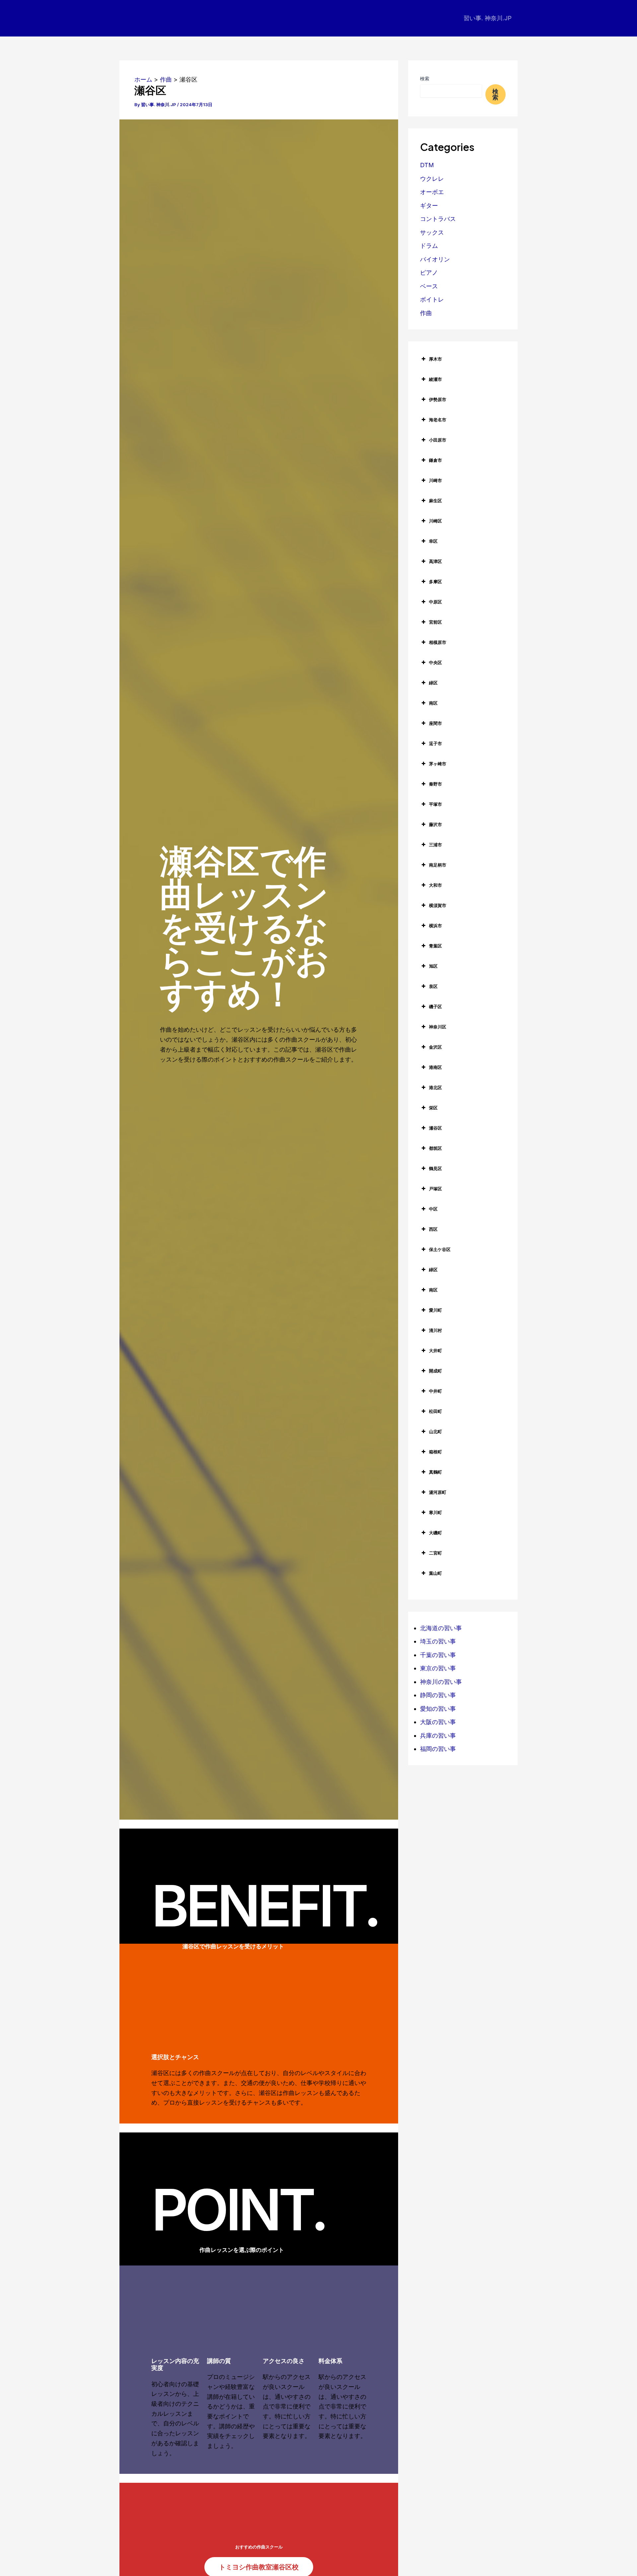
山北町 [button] (435, 1431)
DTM (427, 165)
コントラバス (438, 219)
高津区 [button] (435, 561)
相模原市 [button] (438, 642)
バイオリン (435, 259)
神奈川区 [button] (438, 1027)
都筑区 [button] (435, 1148)
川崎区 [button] (435, 521)
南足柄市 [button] (438, 865)
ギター (429, 206)
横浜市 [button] (435, 926)
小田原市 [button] (438, 440)
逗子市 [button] (435, 743)
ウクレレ (432, 179)
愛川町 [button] (435, 1310)
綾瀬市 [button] (435, 379)
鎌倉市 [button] (435, 460)
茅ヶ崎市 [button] (438, 764)
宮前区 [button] (435, 622)
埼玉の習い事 (438, 1641)
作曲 (426, 313)
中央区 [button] (435, 662)
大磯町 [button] (435, 1533)
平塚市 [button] (435, 804)
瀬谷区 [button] (435, 1128)
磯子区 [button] (435, 1007)
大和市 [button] (435, 885)
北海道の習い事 (441, 1628)
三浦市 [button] (435, 845)
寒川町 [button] (435, 1512)
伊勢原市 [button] (438, 399)
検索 (425, 78)
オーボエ (432, 192)
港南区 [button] (435, 1067)
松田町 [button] (435, 1411)
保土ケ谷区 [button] (440, 1249)
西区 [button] (433, 1229)
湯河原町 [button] (438, 1492)
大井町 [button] (435, 1351)
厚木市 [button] (435, 359)
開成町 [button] (435, 1371)
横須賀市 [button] (438, 905)
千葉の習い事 (438, 1655)
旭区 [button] (433, 966)
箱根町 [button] (435, 1452)
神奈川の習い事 (441, 1682)
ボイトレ (432, 299)
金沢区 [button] (435, 1047)
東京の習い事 (438, 1668)
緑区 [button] (433, 683)
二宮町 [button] (435, 1553)
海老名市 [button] (438, 420)
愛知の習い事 (438, 1709)
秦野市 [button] (435, 784)
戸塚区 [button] (435, 1189)
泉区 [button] (433, 986)
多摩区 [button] (435, 582)
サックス (432, 232)
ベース (429, 286)
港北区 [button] (435, 1087)
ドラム (429, 246)
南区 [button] (433, 703)
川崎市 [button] (435, 480)
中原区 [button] (435, 602)
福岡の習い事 (438, 1749)
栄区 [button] (433, 1108)
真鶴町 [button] (435, 1472)
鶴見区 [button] (435, 1168)
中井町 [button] (435, 1391)
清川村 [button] (435, 1330)
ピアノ (429, 273)
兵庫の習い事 (438, 1736)
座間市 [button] (435, 723)
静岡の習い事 (438, 1695)
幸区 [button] (433, 541)
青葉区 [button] (435, 946)
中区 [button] (433, 1209)
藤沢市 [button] (435, 824)
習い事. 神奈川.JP (488, 18)
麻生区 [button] (435, 501)
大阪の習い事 (438, 1722)
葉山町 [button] (435, 1573)
